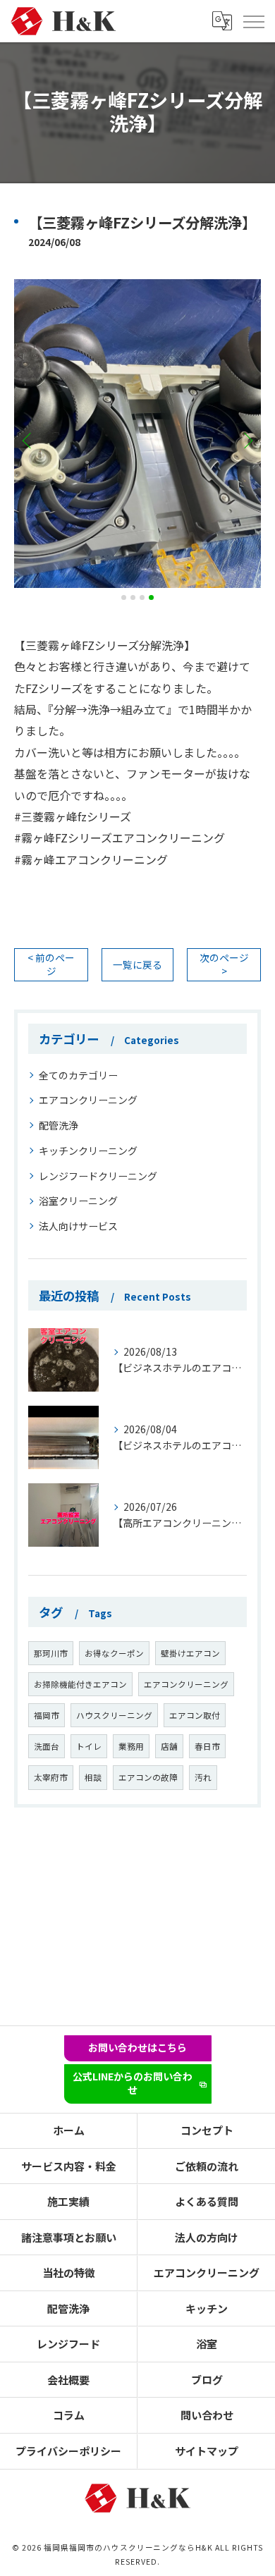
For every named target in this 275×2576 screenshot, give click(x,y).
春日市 (207, 1746)
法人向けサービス (78, 1226)
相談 (93, 1777)
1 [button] (124, 597)
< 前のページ (51, 964)
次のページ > (224, 964)
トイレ (89, 1746)
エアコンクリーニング (88, 1100)
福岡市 (47, 1715)
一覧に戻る (137, 964)
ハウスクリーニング (114, 1715)
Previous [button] (28, 440)
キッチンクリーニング (88, 1151)
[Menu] (253, 21)
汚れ (203, 1777)
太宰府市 (51, 1777)
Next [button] (247, 440)
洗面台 (47, 1746)
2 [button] (133, 597)
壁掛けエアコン (190, 1653)
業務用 (131, 1746)
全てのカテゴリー (78, 1075)
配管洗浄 (59, 1125)
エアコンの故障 (148, 1777)
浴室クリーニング (78, 1201)
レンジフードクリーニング (98, 1176)
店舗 (169, 1746)
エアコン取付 (195, 1715)
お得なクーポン (114, 1653)
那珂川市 (51, 1653)
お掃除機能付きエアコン (80, 1684)
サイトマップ (207, 2451)
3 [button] (142, 597)
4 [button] (151, 597)
